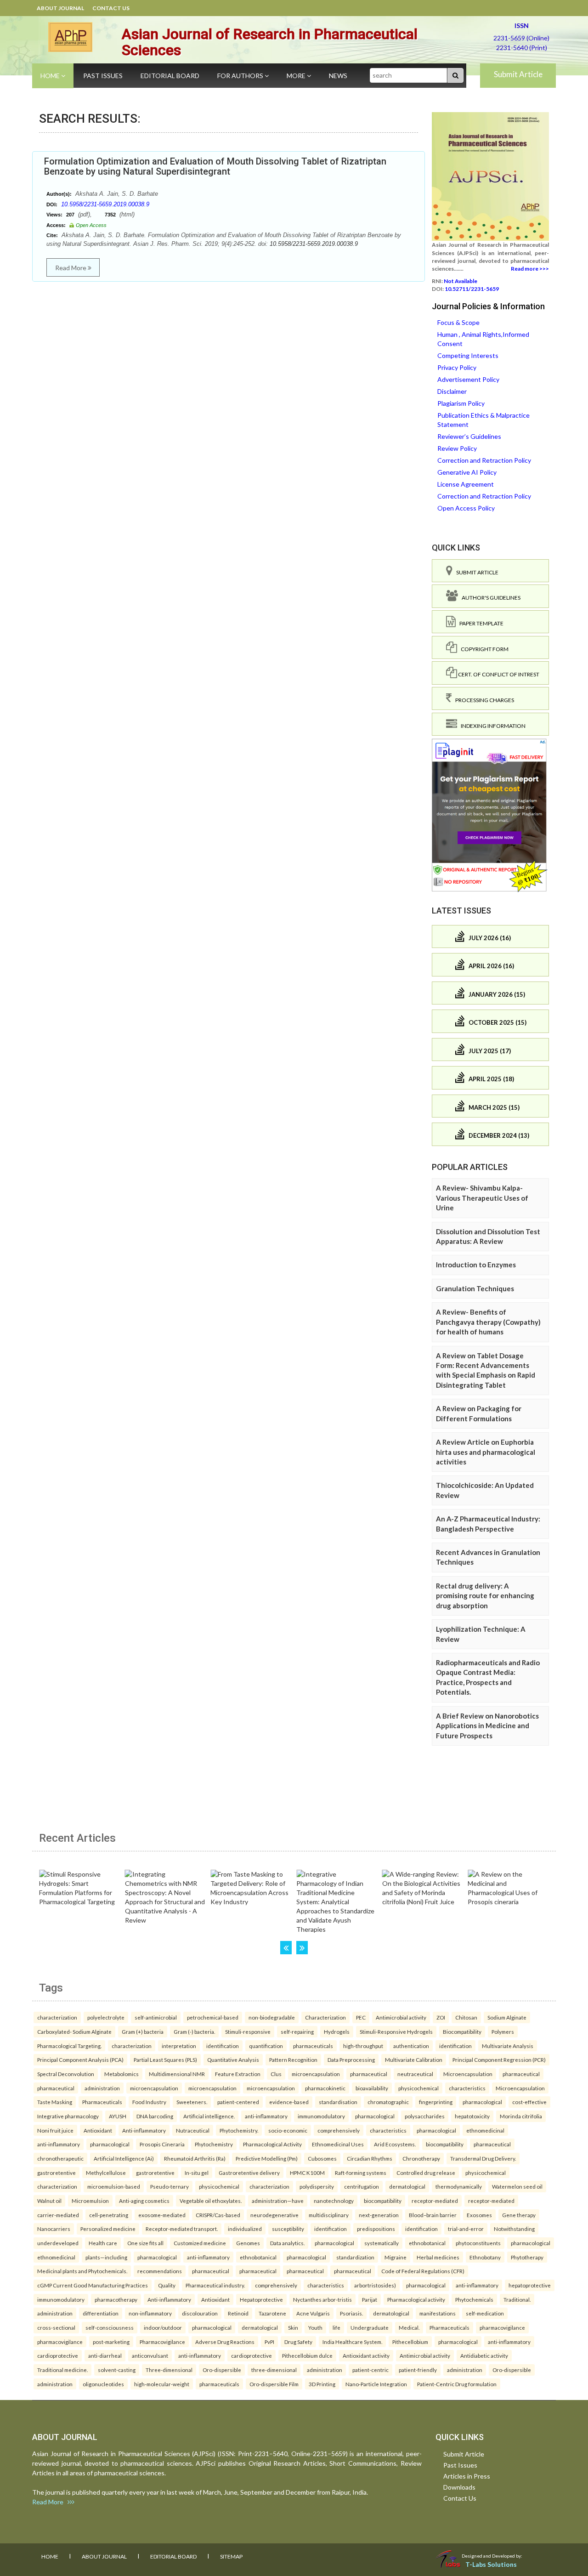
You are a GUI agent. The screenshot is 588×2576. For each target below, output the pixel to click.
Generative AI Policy (467, 472)
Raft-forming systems (361, 2173)
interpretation (179, 2046)
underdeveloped (58, 2243)
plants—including (106, 2257)
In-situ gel (197, 2173)
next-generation (379, 2215)
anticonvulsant (150, 2355)
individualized (245, 2229)
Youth (315, 2327)
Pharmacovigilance (162, 2342)
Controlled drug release (426, 2173)
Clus (276, 2074)
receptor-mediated (435, 2201)
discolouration (200, 2313)
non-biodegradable (272, 2017)
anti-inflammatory (266, 2116)
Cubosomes (322, 2158)
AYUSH (118, 2116)
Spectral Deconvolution (66, 2074)
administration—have (278, 2201)
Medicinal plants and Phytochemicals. (82, 2271)
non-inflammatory (150, 2313)
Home (51, 76)
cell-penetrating (109, 2215)
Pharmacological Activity (272, 2144)
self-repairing (297, 2031)
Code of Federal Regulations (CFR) (423, 2271)
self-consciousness (110, 2327)
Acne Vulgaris (313, 2313)
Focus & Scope (458, 322)
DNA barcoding (155, 2116)
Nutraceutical (193, 2130)
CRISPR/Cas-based (218, 2215)
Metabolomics (122, 2074)
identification (223, 2046)
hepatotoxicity (472, 2116)
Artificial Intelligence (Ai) (124, 2158)
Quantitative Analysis (233, 2060)
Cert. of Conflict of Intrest (498, 674)
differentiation (101, 2313)
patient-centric (370, 2370)
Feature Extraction (238, 2074)
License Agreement (466, 484)
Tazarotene (272, 2313)
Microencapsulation (468, 2074)
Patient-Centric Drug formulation (457, 2384)
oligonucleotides (103, 2384)
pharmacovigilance (502, 2327)
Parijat (370, 2299)
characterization (57, 2017)
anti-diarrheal (105, 2355)
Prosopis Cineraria (162, 2144)
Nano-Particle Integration (376, 2384)
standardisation (338, 2102)
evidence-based (289, 2102)
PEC (361, 2017)
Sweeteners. (192, 2102)
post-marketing (111, 2342)
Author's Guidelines (489, 598)
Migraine (396, 2257)
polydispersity (317, 2186)
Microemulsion (90, 2201)
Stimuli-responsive (248, 2031)
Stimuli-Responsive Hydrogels (396, 2031)
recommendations (160, 2271)
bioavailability (372, 2088)
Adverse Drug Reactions (225, 2342)
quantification (266, 2046)
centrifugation (362, 2186)
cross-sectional (56, 2327)
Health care (103, 2243)
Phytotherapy (527, 2257)
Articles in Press (467, 2476)
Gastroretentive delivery (249, 2173)
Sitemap (231, 2556)
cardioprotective (58, 2355)
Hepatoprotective (261, 2299)
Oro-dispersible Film (274, 2384)
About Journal (60, 8)
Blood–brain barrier (433, 2215)
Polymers (503, 2031)
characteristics (467, 2088)
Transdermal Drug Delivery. (483, 2158)
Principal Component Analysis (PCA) (80, 2060)
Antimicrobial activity (401, 2017)
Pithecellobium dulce (307, 2355)
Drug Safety (298, 2342)
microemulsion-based (114, 2186)
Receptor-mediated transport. (182, 2229)
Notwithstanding (514, 2229)
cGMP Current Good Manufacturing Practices (93, 2285)
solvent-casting (117, 2370)
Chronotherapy (421, 2158)
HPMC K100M (307, 2173)
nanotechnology (334, 2201)
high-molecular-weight (162, 2384)
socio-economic (288, 2130)
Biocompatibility (462, 2031)
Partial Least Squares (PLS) (165, 2060)
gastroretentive (57, 2173)
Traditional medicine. (62, 2370)
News (338, 76)
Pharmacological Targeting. (69, 2046)
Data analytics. (287, 2243)
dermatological (407, 2186)
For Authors (241, 76)
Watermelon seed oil (517, 2186)
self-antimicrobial (156, 2017)
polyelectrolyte (106, 2017)
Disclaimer (452, 391)
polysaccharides (425, 2116)
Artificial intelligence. (209, 2116)
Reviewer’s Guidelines (469, 436)
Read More (71, 268)
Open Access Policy (466, 508)
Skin (293, 2327)
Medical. (409, 2327)
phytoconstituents (478, 2243)
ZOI (441, 2017)
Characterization (325, 2017)
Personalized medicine (108, 2229)
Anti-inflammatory (144, 2130)
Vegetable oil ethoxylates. (211, 2201)
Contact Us (111, 8)
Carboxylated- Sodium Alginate (74, 2031)
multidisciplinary (329, 2215)
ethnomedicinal (485, 2130)
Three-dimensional (169, 2370)
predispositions (376, 2229)
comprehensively (339, 2130)
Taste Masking (55, 2102)
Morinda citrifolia (521, 2116)
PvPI (269, 2342)
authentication (411, 2046)
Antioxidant (98, 2130)
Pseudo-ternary (170, 2186)
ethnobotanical (427, 2243)
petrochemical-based (213, 2017)
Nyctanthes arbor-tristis (322, 2299)
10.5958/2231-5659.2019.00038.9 (105, 204)
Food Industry (149, 2102)
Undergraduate (370, 2327)
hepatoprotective (530, 2285)
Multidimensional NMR (177, 2074)
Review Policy (457, 448)
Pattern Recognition (293, 2060)
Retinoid (238, 2313)
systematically (382, 2243)
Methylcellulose (106, 2173)
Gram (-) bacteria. (194, 2031)
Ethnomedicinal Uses (338, 2144)
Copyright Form (483, 649)
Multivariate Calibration (414, 2060)
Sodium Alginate (507, 2017)
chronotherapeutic (60, 2158)
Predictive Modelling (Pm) (267, 2158)
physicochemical (418, 2088)
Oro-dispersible (222, 2370)
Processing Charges (483, 700)
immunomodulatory (321, 2116)
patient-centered (238, 2102)
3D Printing (322, 2384)
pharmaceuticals (313, 2046)
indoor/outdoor (163, 2327)
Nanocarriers (54, 2229)
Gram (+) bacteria (143, 2031)
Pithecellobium (410, 2342)
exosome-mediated (162, 2215)
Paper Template (480, 623)
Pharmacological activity (416, 2299)
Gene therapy (519, 2215)
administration (102, 2088)
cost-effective (529, 2102)
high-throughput (363, 2046)
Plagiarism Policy (461, 403)
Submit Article (518, 74)
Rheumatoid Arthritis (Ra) (195, 2158)
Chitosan (466, 2017)
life (336, 2327)
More (297, 76)
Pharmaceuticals (102, 2102)
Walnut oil (49, 2201)
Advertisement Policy (468, 379)
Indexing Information (491, 726)
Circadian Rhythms (370, 2158)
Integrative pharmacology (68, 2116)
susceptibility (288, 2229)
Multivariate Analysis (508, 2046)
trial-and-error (466, 2229)
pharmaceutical (369, 2074)
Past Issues (103, 76)
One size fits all (145, 2243)
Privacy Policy (457, 367)
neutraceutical (415, 2074)
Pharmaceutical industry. (215, 2285)
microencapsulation (316, 2074)
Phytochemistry (214, 2144)
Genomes (248, 2243)
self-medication (485, 2313)
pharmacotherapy (116, 2299)
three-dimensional (274, 2370)
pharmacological (482, 2102)
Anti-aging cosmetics (144, 2201)
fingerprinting (436, 2102)
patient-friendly (418, 2370)
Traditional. (517, 2299)
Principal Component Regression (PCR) (499, 2060)
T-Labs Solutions (491, 2564)
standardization (355, 2257)
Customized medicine (200, 2243)
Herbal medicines (438, 2257)
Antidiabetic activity (484, 2355)
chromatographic (388, 2102)
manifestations (438, 2313)
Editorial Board (170, 76)
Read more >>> (530, 269)
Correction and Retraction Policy (484, 460)
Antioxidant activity (366, 2355)
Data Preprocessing (351, 2060)
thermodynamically (459, 2186)
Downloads (459, 2487)
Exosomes (479, 2215)
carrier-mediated (58, 2215)
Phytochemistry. (239, 2130)
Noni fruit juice (55, 2130)
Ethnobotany (485, 2257)
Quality (167, 2285)
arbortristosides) (375, 2285)
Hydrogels (337, 2031)
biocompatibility (445, 2144)
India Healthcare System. (352, 2342)
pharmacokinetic (325, 2088)
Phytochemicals (474, 2299)
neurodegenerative (274, 2215)
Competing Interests (468, 355)
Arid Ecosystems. (395, 2144)
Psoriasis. (351, 2313)
